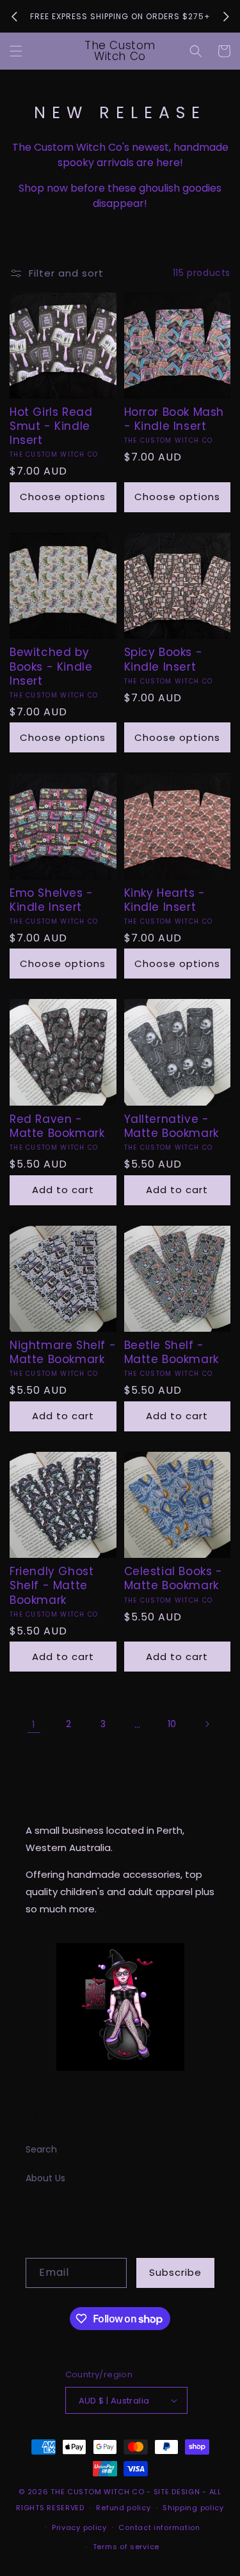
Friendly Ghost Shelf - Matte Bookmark (52, 1585)
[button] (16, 51)
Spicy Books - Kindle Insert (164, 659)
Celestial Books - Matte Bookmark (173, 1578)
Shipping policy (193, 2508)
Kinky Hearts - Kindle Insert (165, 900)
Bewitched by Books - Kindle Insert (51, 666)
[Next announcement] (226, 17)
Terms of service (126, 2547)
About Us (45, 2178)
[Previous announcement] (14, 17)
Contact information (159, 2527)
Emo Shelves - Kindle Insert (52, 900)
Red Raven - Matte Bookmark (57, 1126)
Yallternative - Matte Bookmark (172, 1126)
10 (172, 1724)
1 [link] (34, 1724)
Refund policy (123, 2508)
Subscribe (175, 2272)
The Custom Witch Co (97, 2492)
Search (41, 2149)
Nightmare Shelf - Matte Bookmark (63, 1352)
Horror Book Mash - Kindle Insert (174, 419)
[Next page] (207, 1724)
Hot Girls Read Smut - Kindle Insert (51, 426)
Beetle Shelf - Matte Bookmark (172, 1352)
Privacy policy (79, 2527)
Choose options (63, 497)
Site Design (177, 2492)
